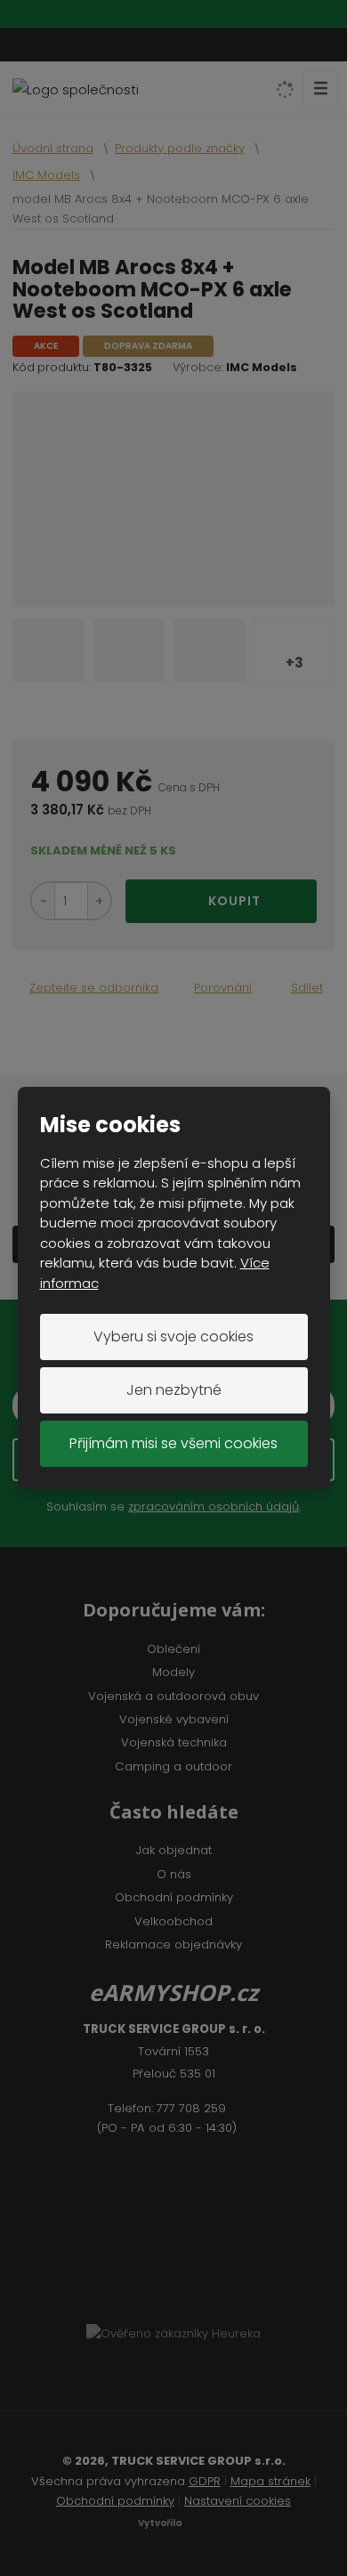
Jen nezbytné (174, 1390)
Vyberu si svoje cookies (173, 1337)
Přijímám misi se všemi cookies (173, 1443)
